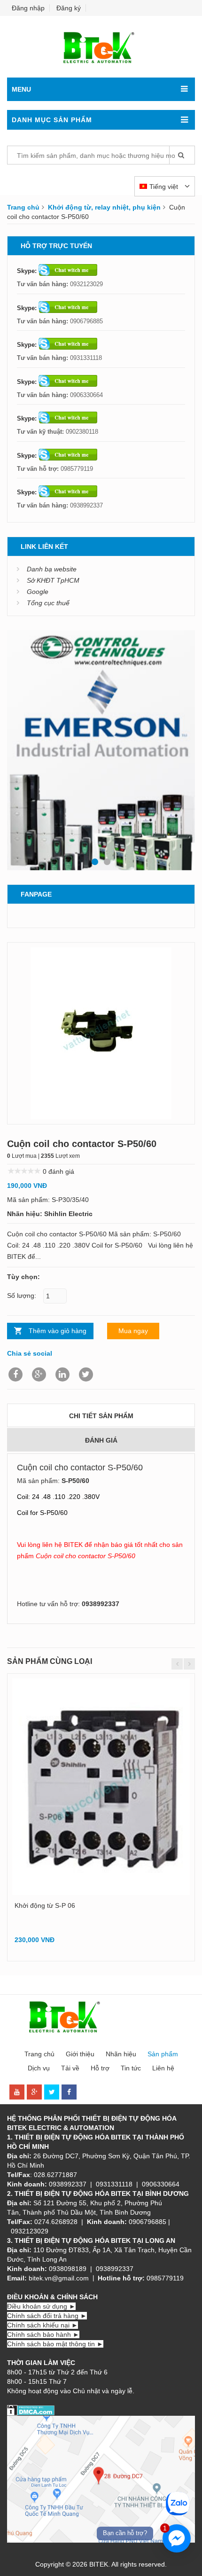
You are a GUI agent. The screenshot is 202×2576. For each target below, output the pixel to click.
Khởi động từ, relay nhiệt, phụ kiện (104, 207)
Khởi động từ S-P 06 (45, 1905)
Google (38, 592)
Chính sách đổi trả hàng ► (47, 2316)
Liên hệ (163, 2068)
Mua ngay (133, 1331)
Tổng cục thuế (48, 603)
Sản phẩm (163, 2054)
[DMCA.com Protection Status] (31, 2410)
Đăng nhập (28, 8)
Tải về (70, 2068)
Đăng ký (69, 8)
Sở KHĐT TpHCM (53, 580)
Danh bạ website (52, 569)
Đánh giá (101, 1440)
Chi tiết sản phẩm (101, 1416)
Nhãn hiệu (121, 2054)
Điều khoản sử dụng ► (41, 2306)
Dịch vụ (39, 2068)
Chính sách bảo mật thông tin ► (55, 2344)
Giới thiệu (80, 2054)
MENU (21, 89)
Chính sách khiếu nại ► (43, 2325)
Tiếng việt (165, 187)
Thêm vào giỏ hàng (58, 1331)
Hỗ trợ (100, 2068)
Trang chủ (23, 207)
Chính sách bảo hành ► (43, 2334)
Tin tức (131, 2068)
